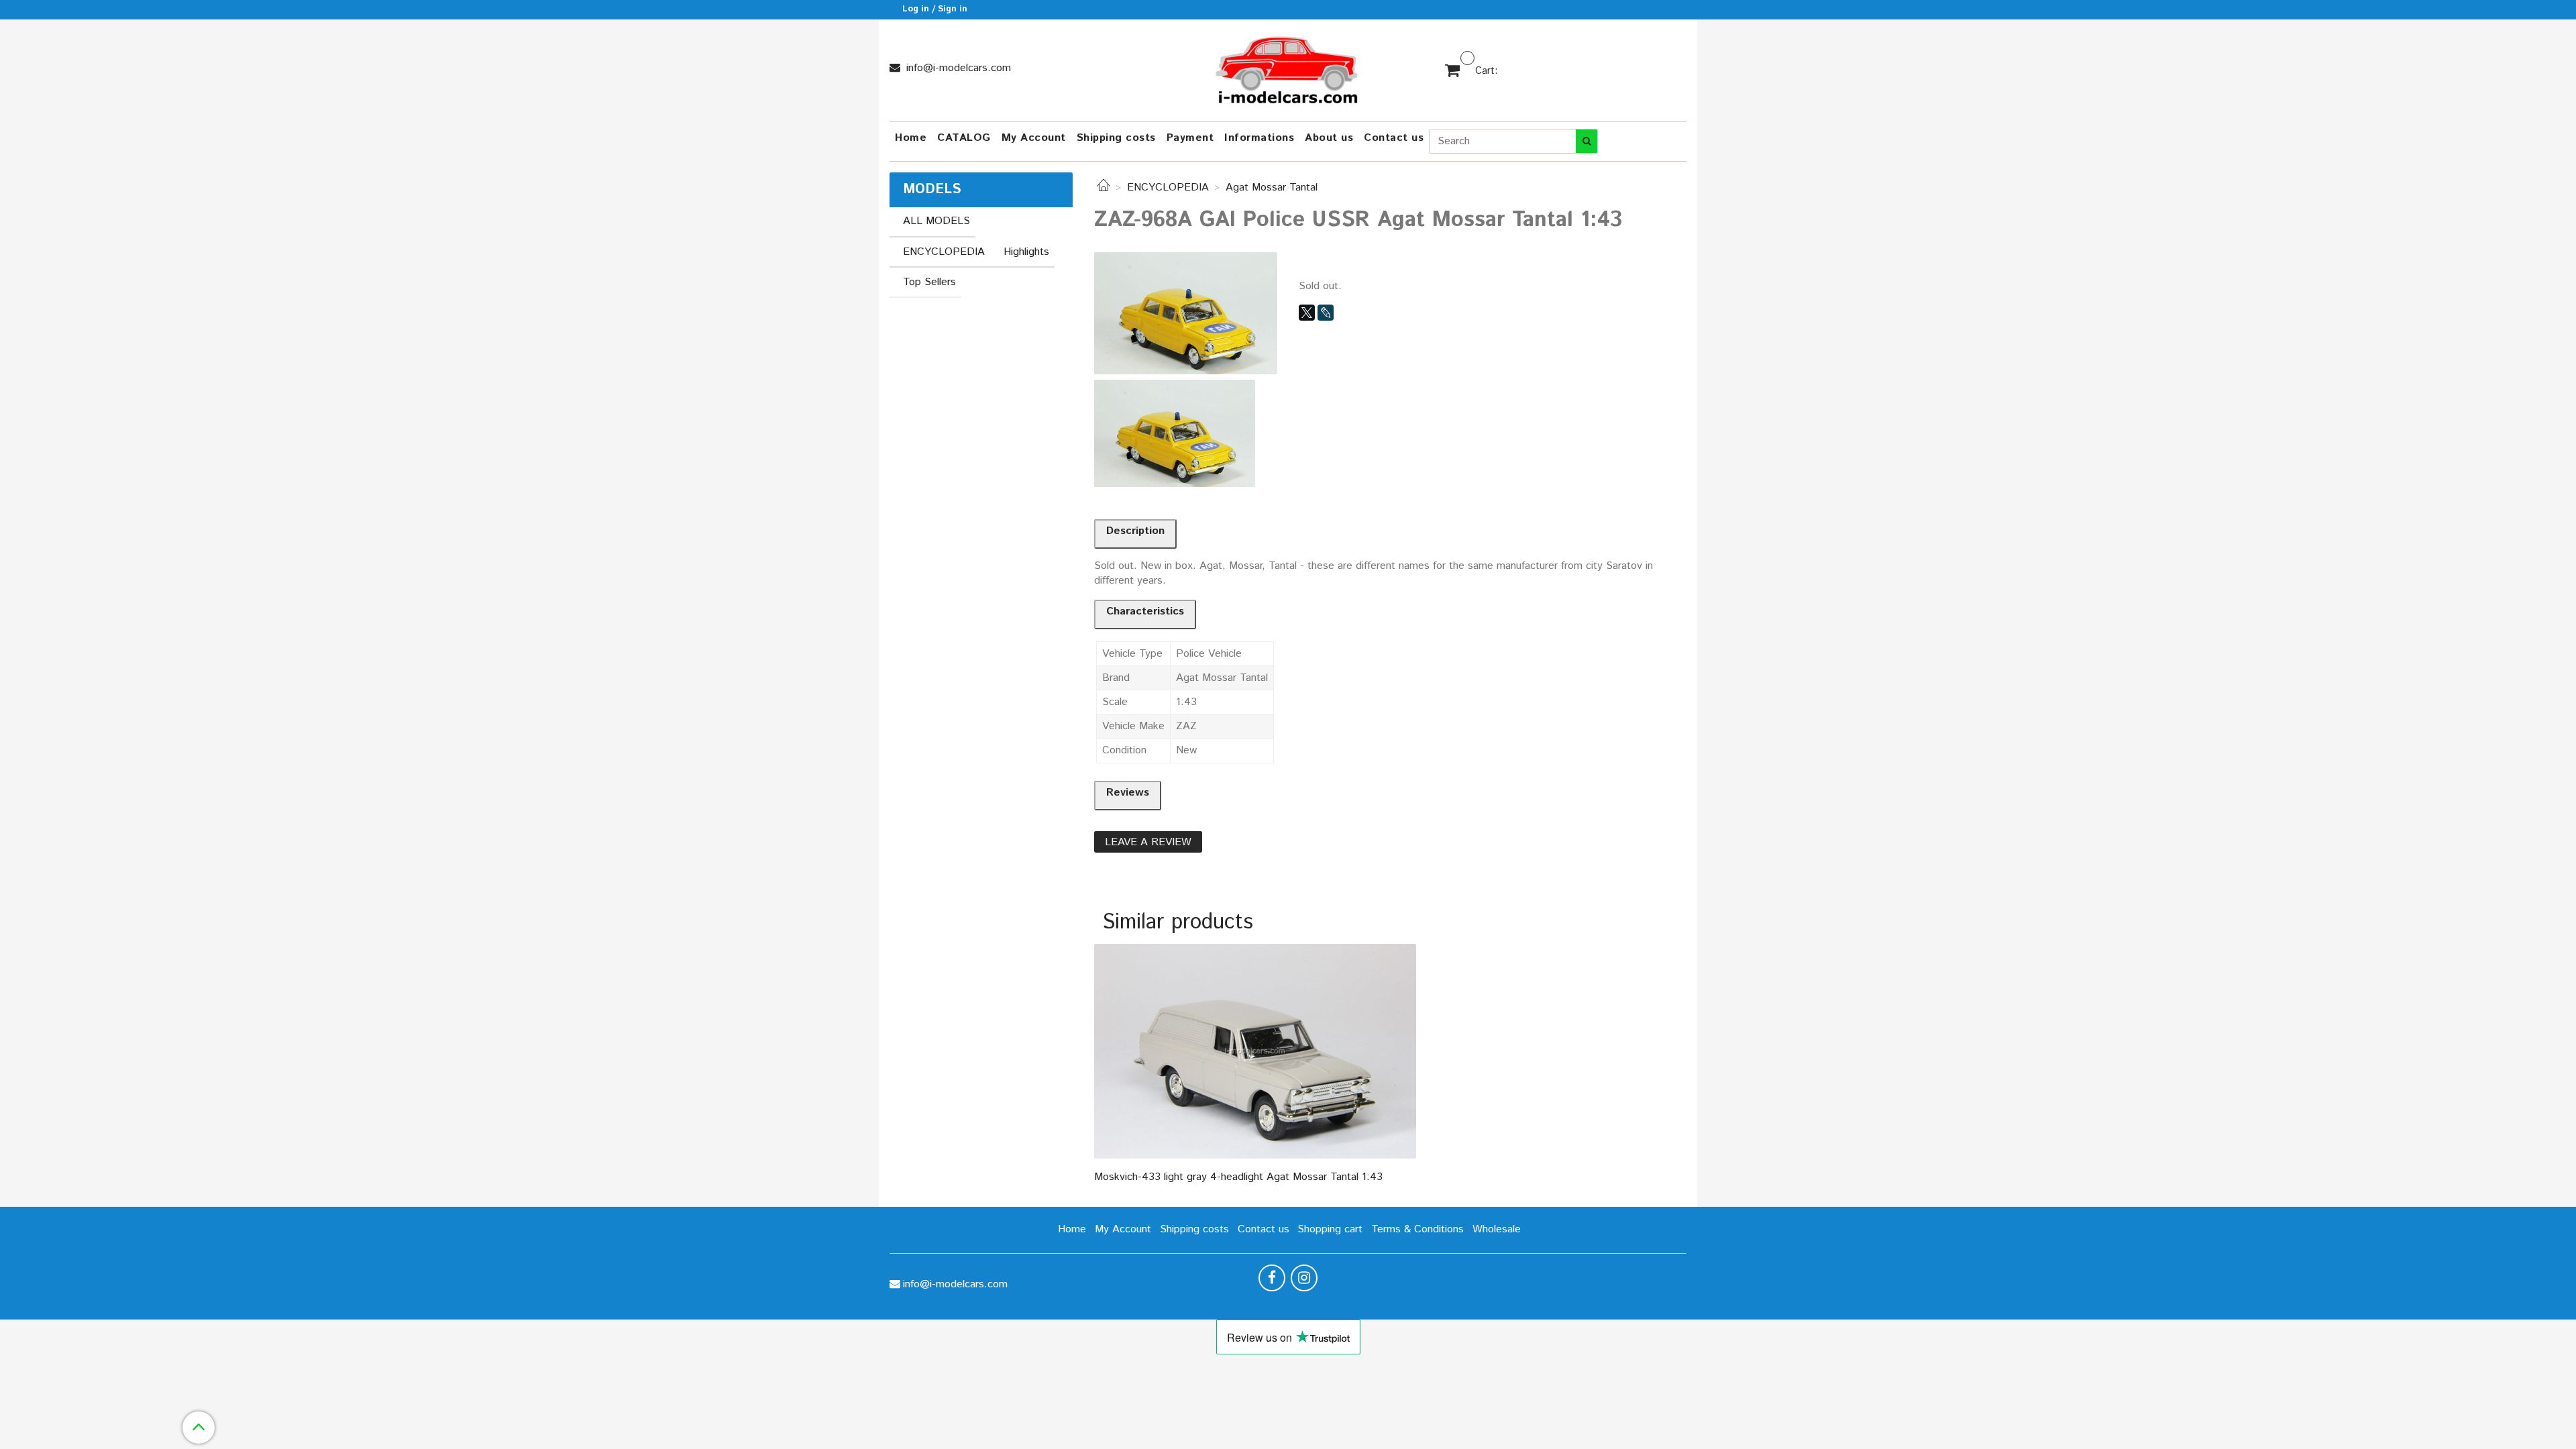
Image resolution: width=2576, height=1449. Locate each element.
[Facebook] (1272, 1278)
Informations (1259, 138)
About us (1329, 138)
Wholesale (1497, 1229)
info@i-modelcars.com (957, 68)
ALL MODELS (936, 221)
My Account (1034, 138)
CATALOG (964, 138)
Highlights (1026, 252)
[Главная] (1104, 187)
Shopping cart (1330, 1229)
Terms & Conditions (1417, 1229)
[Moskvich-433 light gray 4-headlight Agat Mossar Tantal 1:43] (1255, 1051)
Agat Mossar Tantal (1272, 187)
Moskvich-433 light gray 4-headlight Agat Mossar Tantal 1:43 (1238, 1177)
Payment (1190, 138)
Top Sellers (929, 282)
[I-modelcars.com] (1288, 67)
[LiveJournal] (1326, 313)
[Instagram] (1304, 1278)
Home (911, 138)
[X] (1307, 313)
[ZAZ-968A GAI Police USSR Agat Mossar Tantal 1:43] (1186, 313)
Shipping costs (1116, 138)
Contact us (1394, 138)
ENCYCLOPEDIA (1168, 187)
